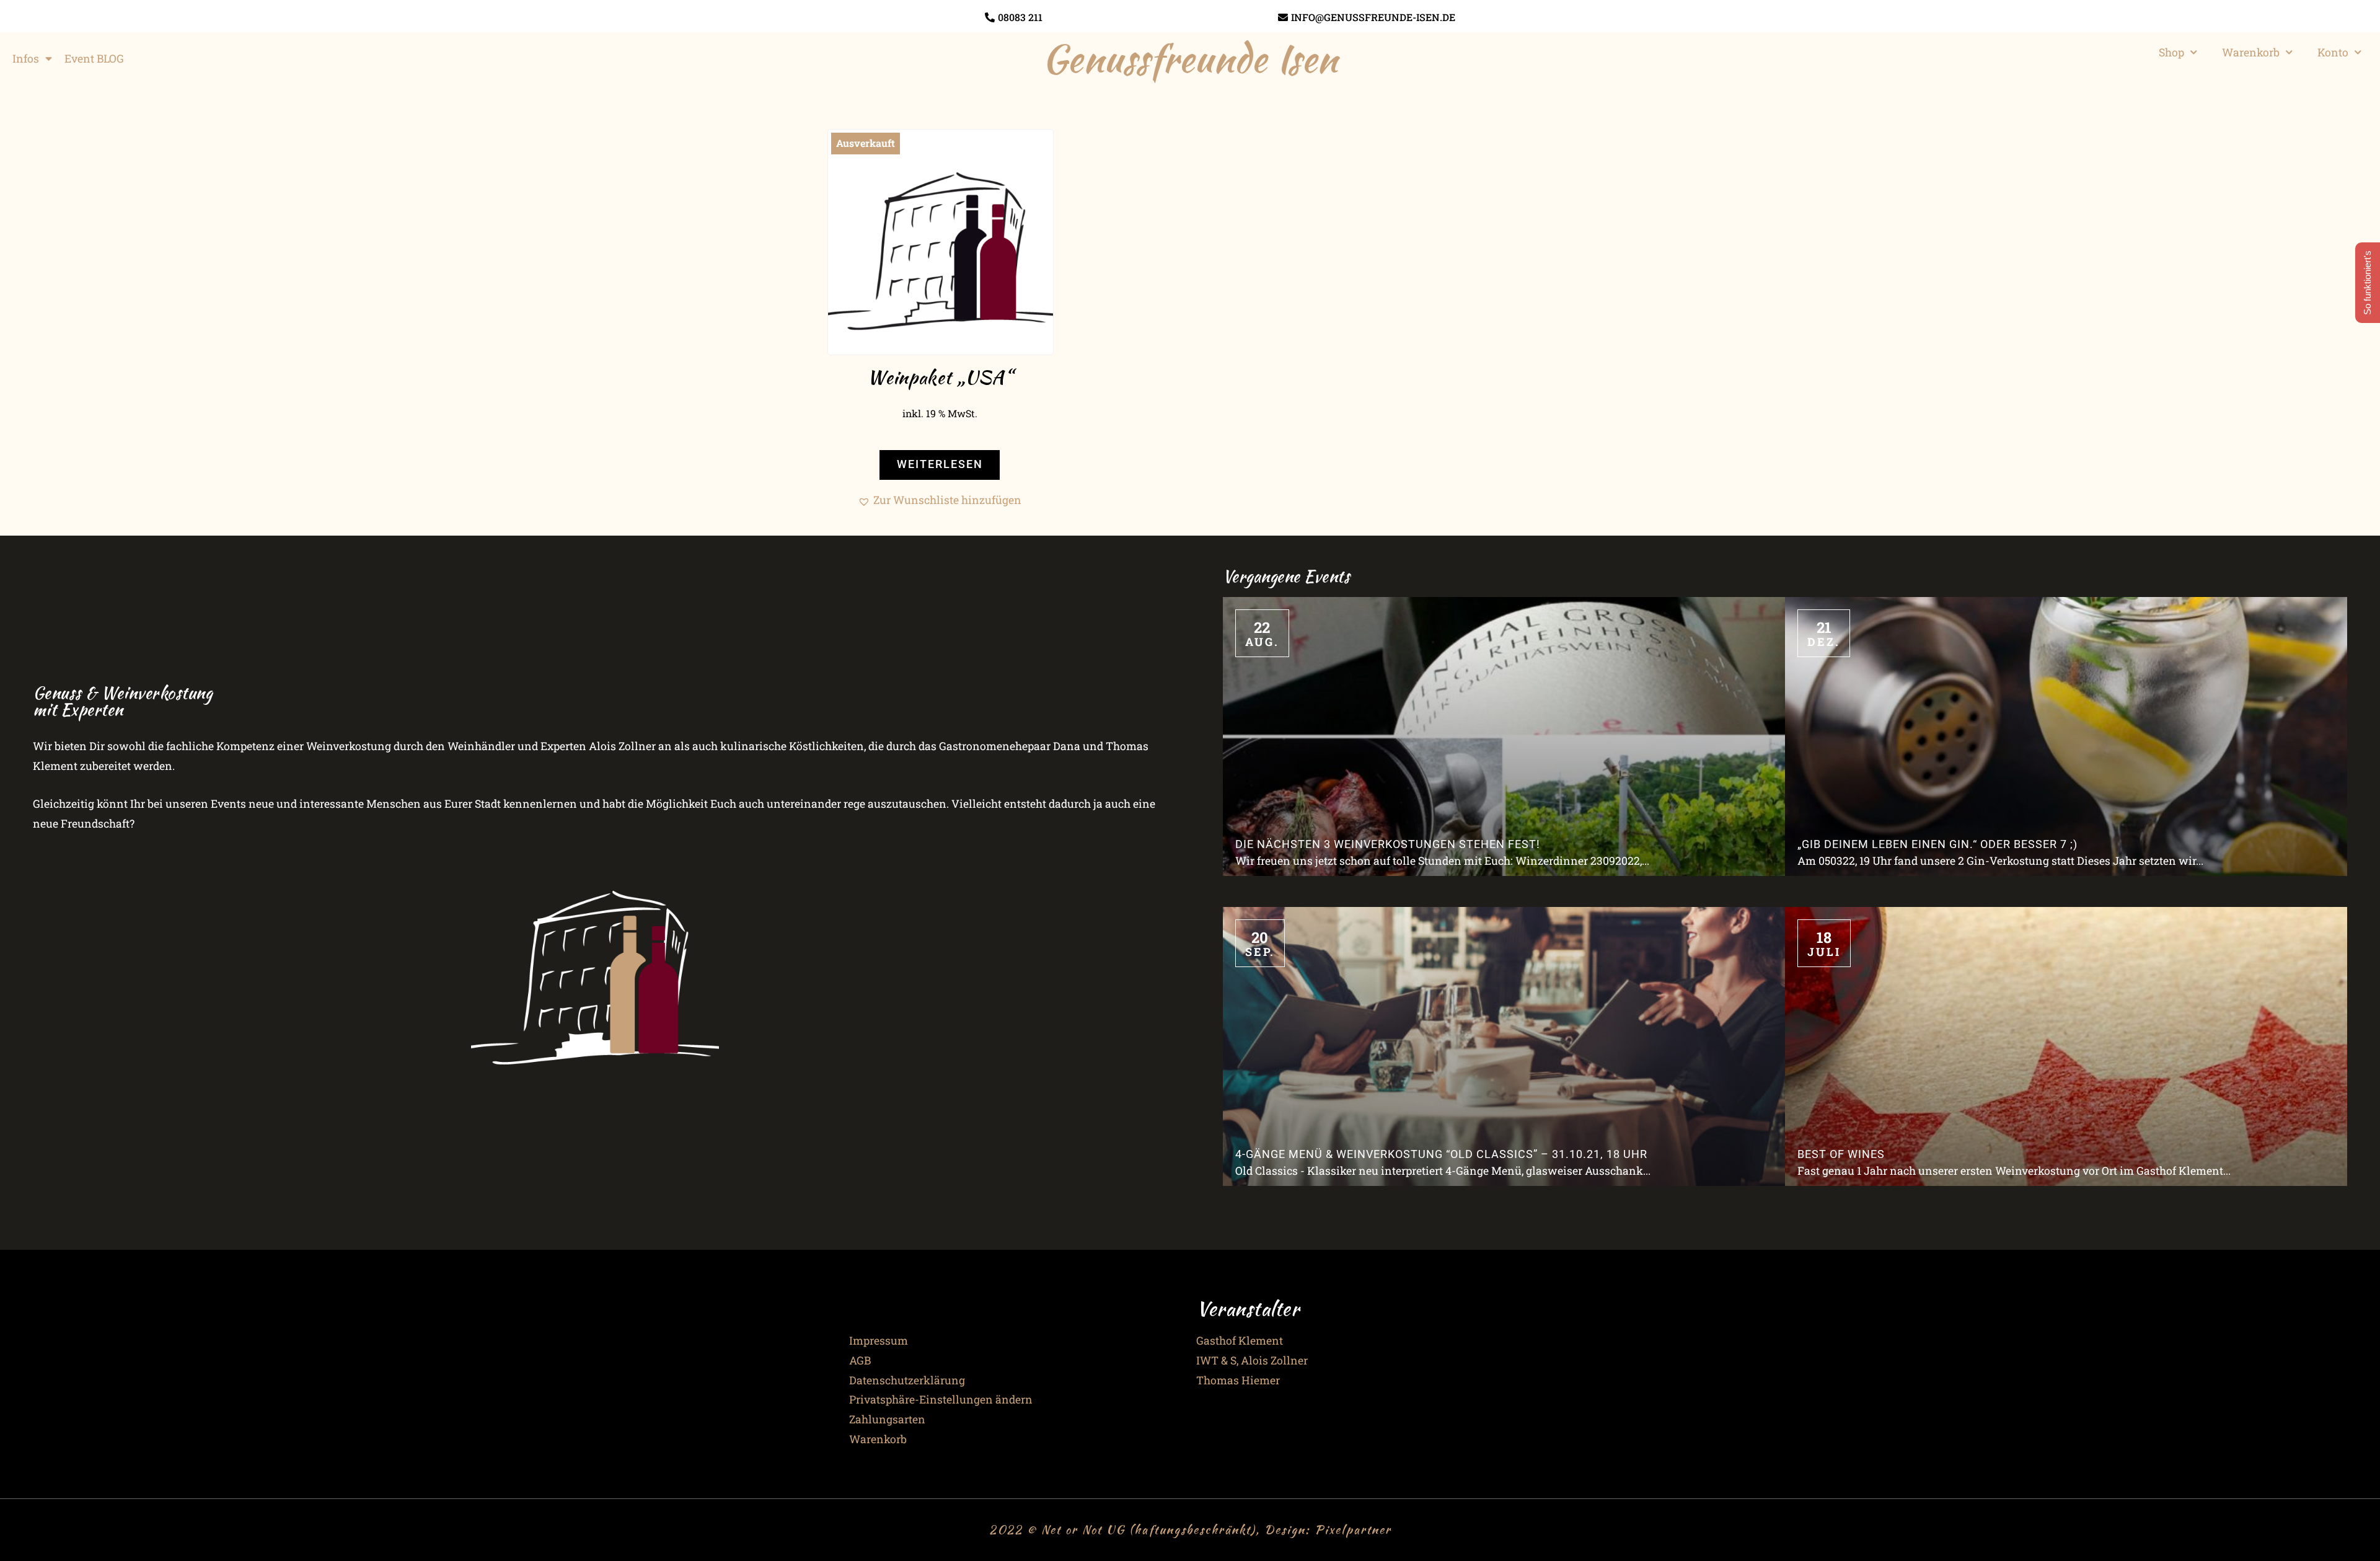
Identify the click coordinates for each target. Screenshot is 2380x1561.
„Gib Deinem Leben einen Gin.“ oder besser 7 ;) (1937, 844)
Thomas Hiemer (1238, 1380)
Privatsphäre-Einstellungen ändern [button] (941, 1400)
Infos (26, 59)
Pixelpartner (1353, 1529)
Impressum (879, 1341)
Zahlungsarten (887, 1419)
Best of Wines (1841, 1154)
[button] (940, 500)
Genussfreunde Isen (1190, 58)
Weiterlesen (940, 464)
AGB (860, 1360)
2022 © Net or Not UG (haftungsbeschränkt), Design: (1152, 1529)
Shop (2171, 52)
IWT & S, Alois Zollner (1252, 1360)
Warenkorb (2251, 52)
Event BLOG (94, 59)
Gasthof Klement (1240, 1341)
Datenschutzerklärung (907, 1380)
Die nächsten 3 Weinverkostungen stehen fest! (1388, 844)
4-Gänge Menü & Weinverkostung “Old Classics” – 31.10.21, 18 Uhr (1441, 1154)
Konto (2333, 52)
